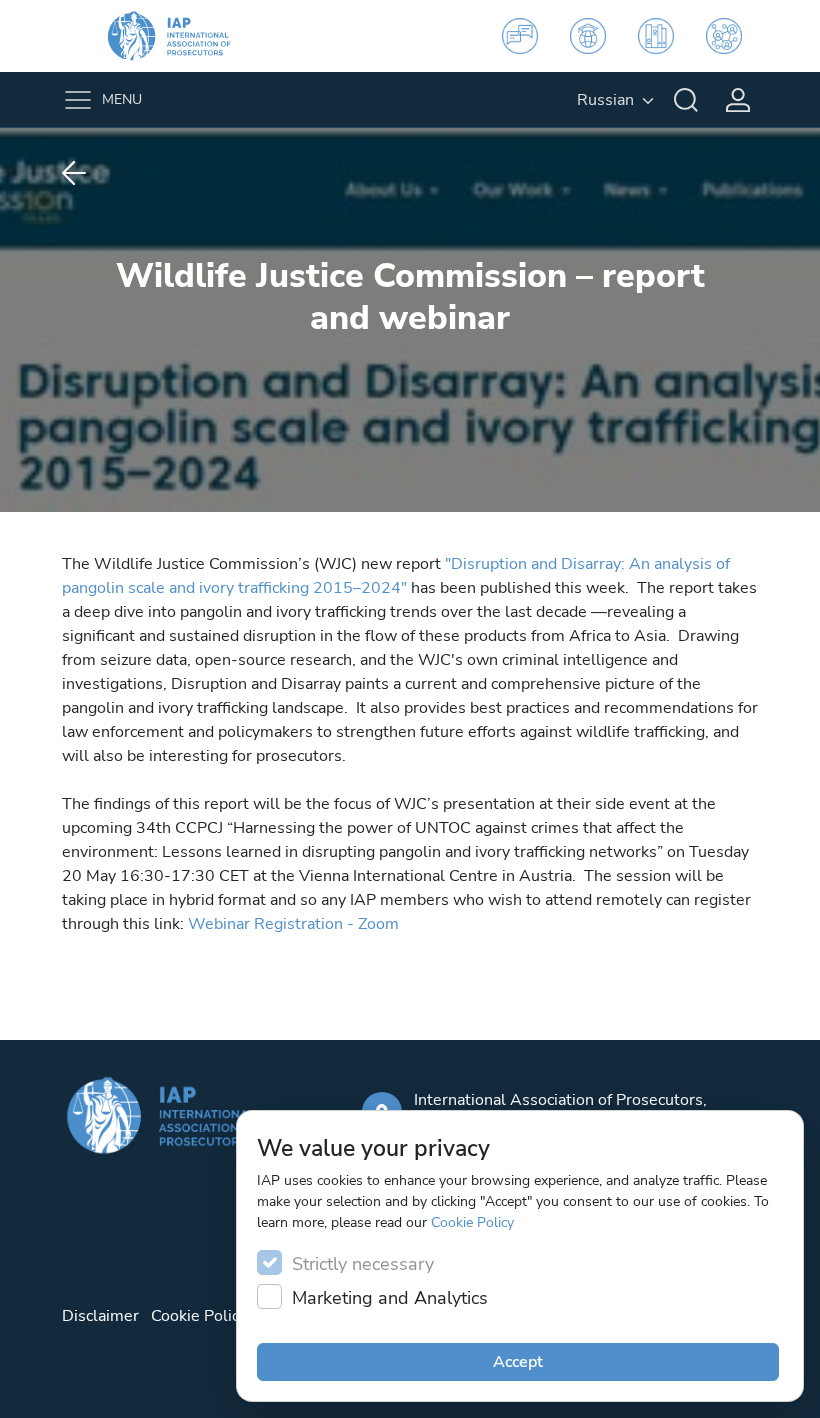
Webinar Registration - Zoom (293, 924)
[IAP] (182, 36)
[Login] (738, 100)
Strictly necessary (363, 1264)
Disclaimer (100, 1316)
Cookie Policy (472, 1222)
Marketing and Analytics (390, 1298)
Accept (518, 1362)
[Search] (686, 100)
